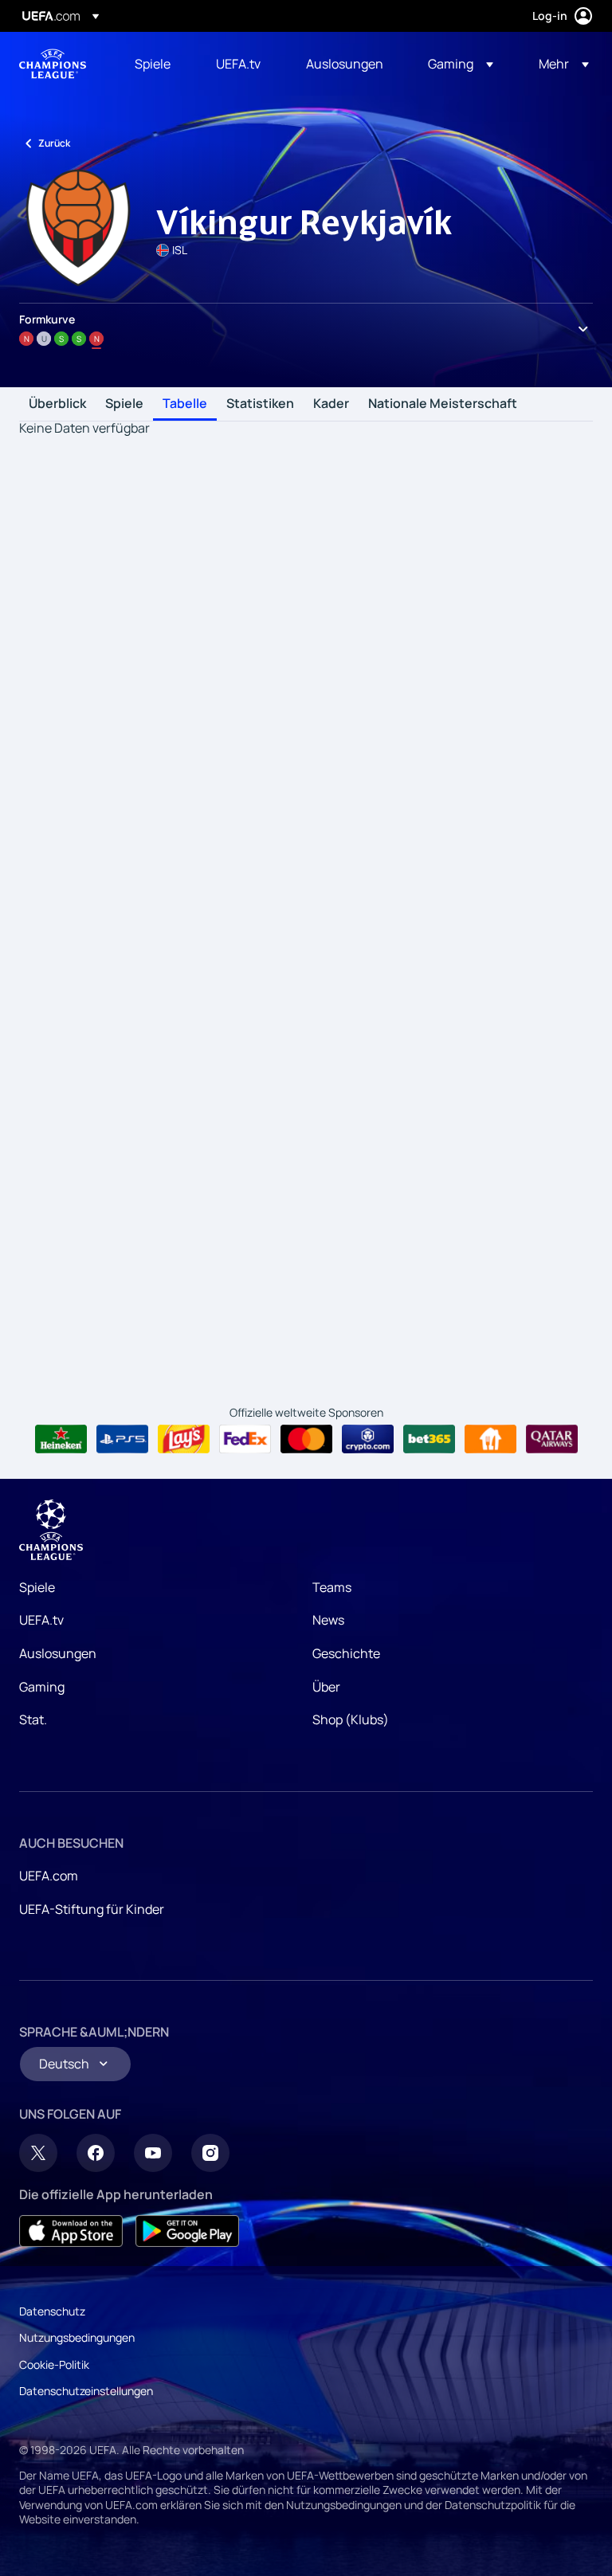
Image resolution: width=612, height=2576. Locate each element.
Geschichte (346, 1653)
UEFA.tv (41, 1620)
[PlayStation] (122, 1439)
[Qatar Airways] (552, 1439)
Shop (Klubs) (351, 1719)
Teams (332, 1587)
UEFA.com (49, 1876)
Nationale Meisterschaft (443, 404)
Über (326, 1687)
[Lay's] (184, 1439)
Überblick (57, 404)
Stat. (33, 1719)
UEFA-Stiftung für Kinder (92, 1909)
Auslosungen (58, 1653)
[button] (461, 64)
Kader (331, 404)
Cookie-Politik (54, 2364)
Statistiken (260, 404)
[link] (153, 64)
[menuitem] (155, 64)
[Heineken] (61, 1439)
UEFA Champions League (53, 64)
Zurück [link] (54, 143)
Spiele (124, 404)
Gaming (42, 1687)
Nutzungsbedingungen (77, 2337)
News (328, 1620)
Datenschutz (52, 2311)
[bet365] (429, 1439)
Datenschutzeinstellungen (86, 2391)
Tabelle (185, 404)
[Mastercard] (306, 1439)
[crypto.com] (368, 1439)
